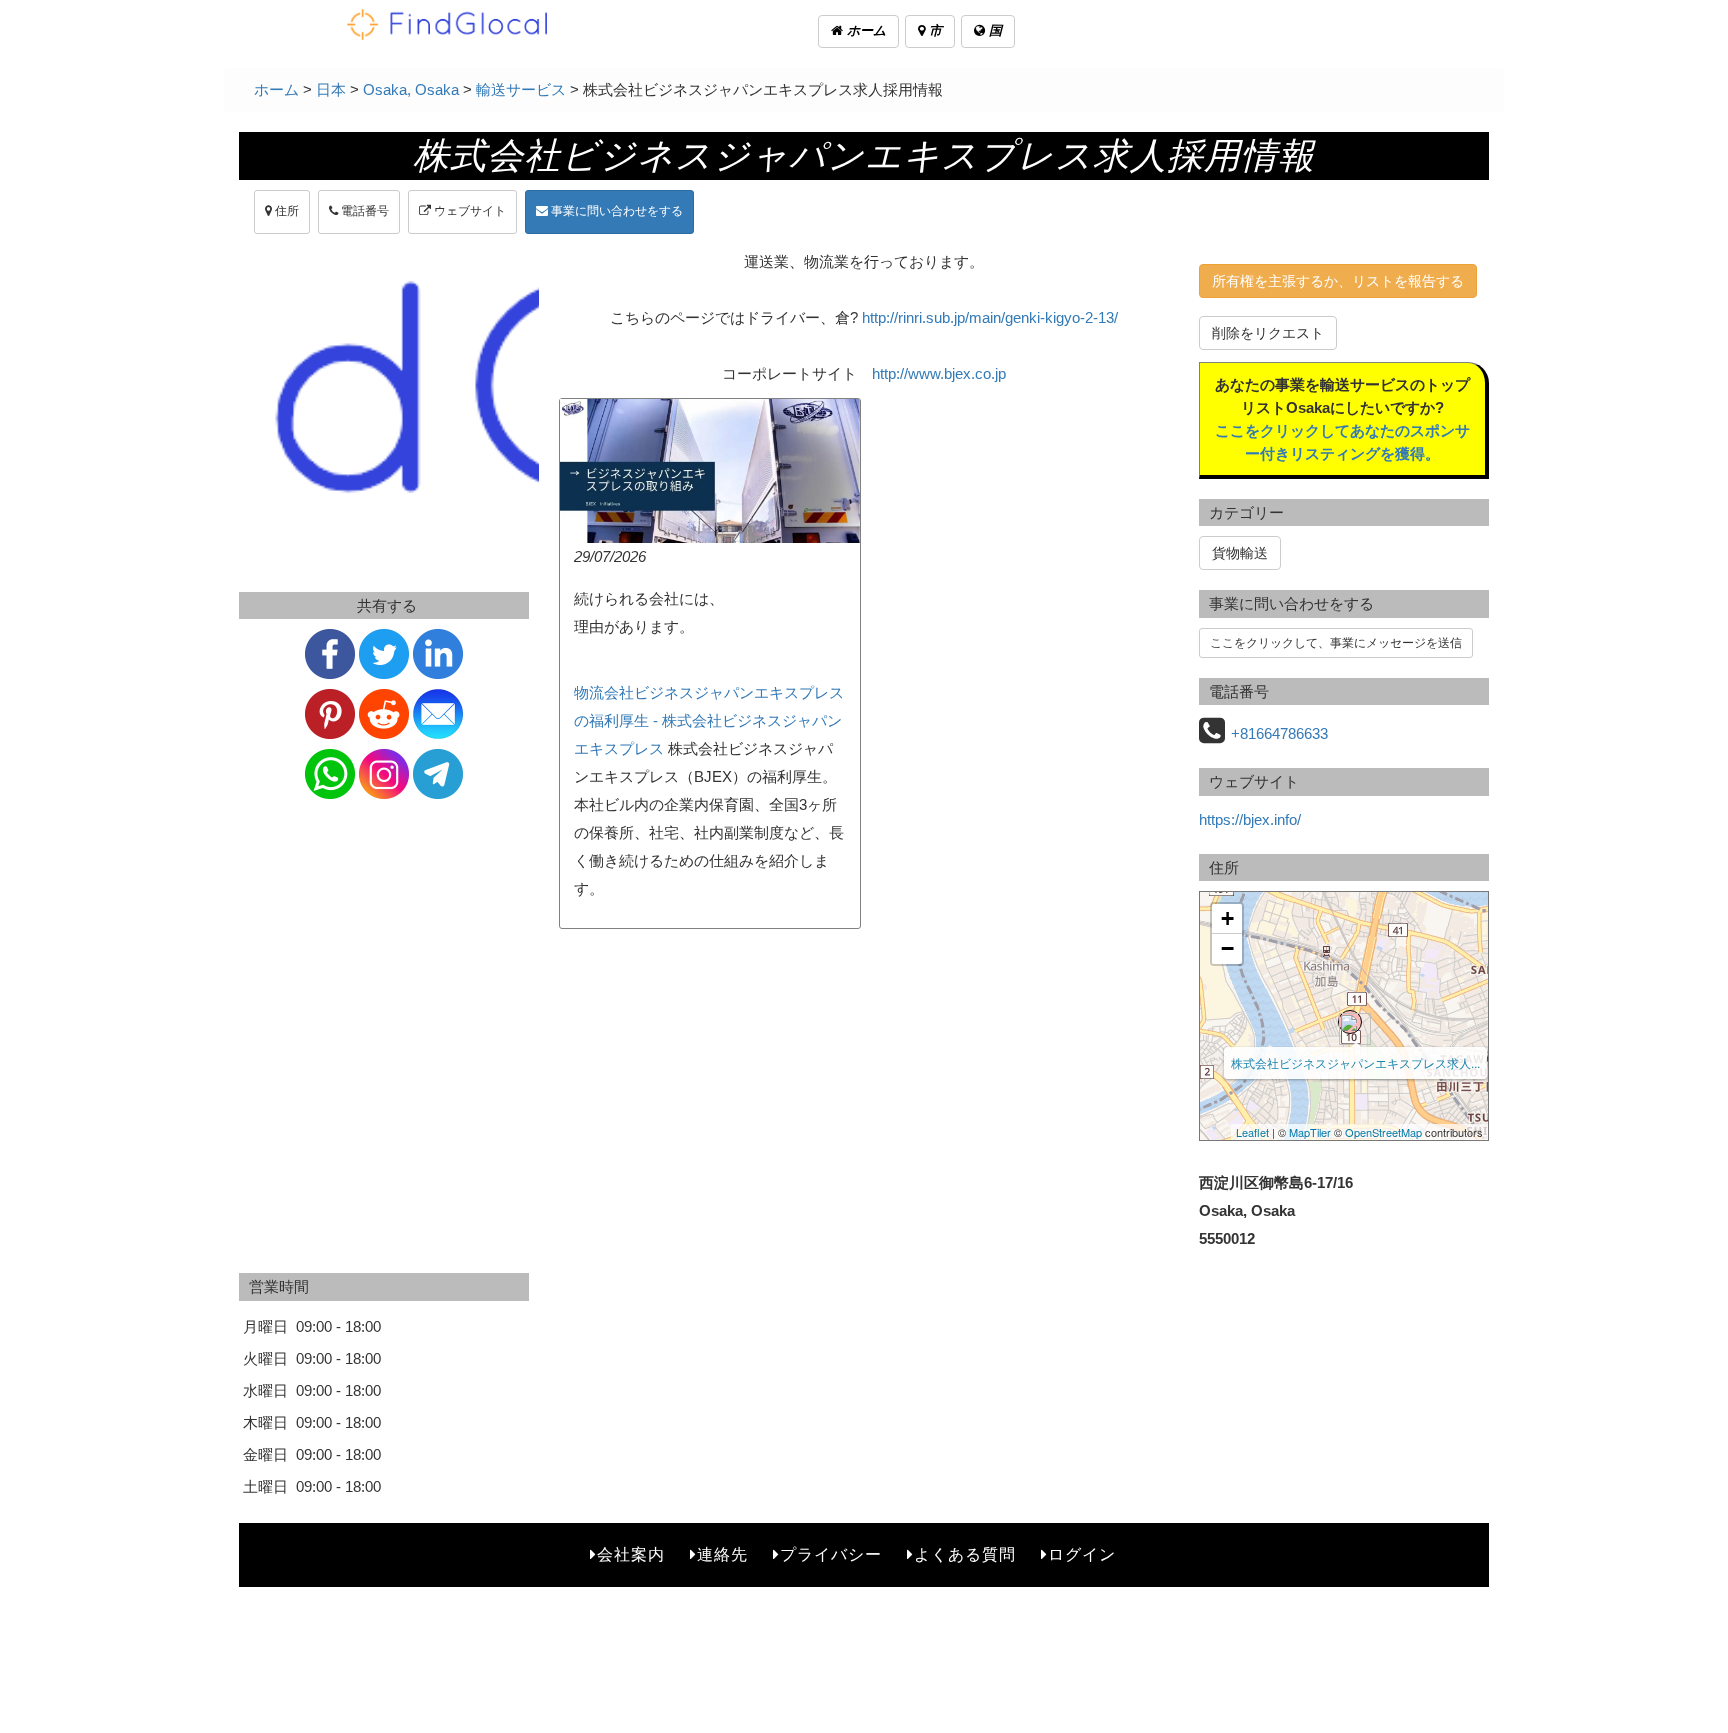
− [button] (1227, 948)
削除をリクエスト (1268, 333)
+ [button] (1227, 918)
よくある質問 (965, 1554)
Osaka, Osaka (411, 89)
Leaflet (1252, 1132)
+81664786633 (1279, 733)
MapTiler (1310, 1132)
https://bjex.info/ (1250, 819)
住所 (285, 211)
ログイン (1082, 1554)
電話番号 (363, 211)
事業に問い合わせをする (615, 211)
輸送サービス (521, 89)
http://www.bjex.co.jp (939, 373)
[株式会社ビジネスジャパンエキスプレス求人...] (1350, 1022)
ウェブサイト (468, 211)
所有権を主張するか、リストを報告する (1338, 281)
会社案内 (631, 1554)
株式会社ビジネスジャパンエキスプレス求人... (1355, 1062)
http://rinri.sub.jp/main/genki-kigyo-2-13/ (990, 317)
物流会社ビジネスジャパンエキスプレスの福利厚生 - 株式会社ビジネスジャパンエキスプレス (709, 720)
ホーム (864, 30)
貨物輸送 (1240, 553)
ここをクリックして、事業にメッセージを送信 (1336, 643)
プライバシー (831, 1554)
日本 (331, 89)
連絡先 (722, 1554)
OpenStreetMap (1383, 1132)
